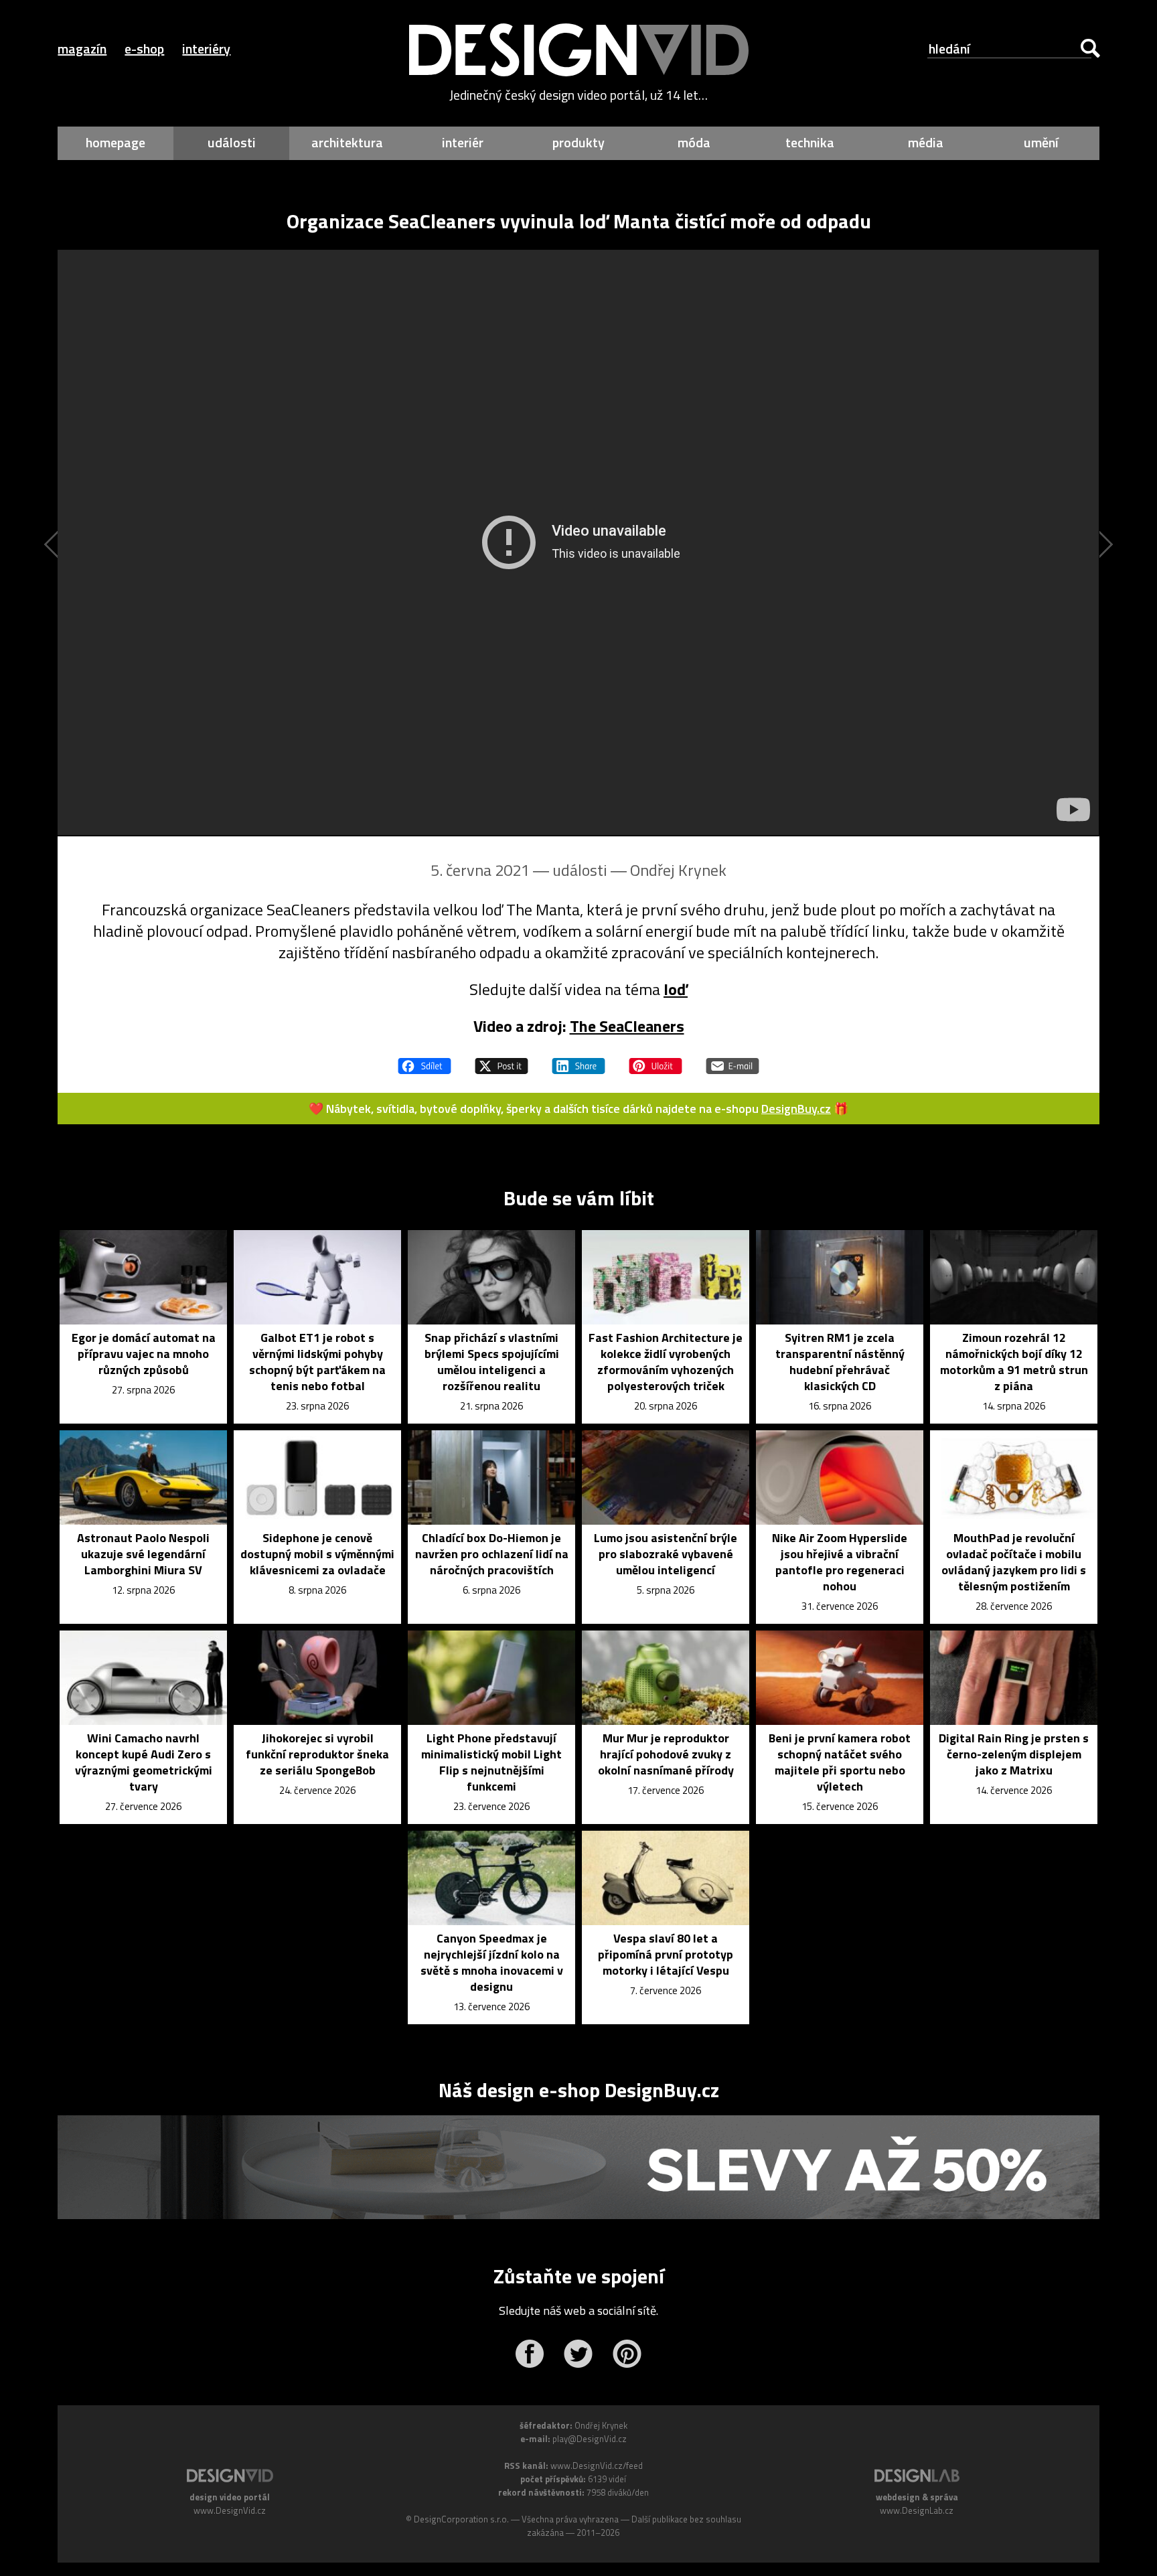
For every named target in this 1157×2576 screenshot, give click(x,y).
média (926, 142)
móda (694, 142)
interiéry (206, 49)
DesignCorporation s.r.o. (461, 2519)
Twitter (578, 2354)
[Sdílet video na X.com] (502, 1060)
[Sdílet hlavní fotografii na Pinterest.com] (655, 1060)
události (232, 142)
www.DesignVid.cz (230, 2510)
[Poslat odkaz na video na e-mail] (732, 1060)
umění (1041, 142)
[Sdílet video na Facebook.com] (425, 1060)
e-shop (144, 49)
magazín (82, 49)
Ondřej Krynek (678, 870)
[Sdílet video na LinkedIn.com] (578, 1060)
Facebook (529, 2354)
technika (810, 142)
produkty (578, 142)
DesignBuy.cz (796, 1109)
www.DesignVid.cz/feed (597, 2466)
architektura (347, 142)
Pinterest (627, 2354)
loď (676, 989)
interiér (463, 142)
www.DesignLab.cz (917, 2510)
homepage (115, 142)
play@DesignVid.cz (590, 2439)
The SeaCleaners (627, 1026)
